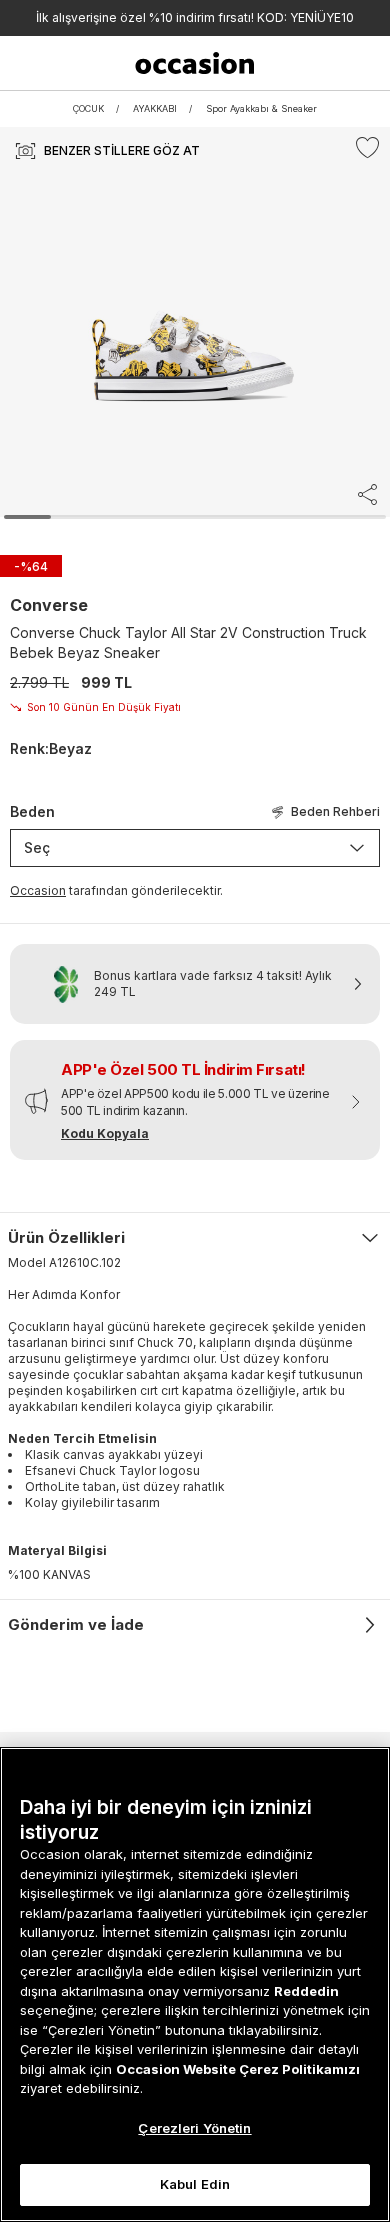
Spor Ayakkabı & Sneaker (261, 108)
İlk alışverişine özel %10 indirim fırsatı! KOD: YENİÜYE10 (195, 17)
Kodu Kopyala (105, 1133)
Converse (49, 605)
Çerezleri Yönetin (194, 2128)
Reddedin (306, 1991)
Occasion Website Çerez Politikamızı (238, 2069)
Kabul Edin (195, 2184)
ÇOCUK (88, 108)
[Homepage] (194, 63)
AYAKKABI (155, 108)
